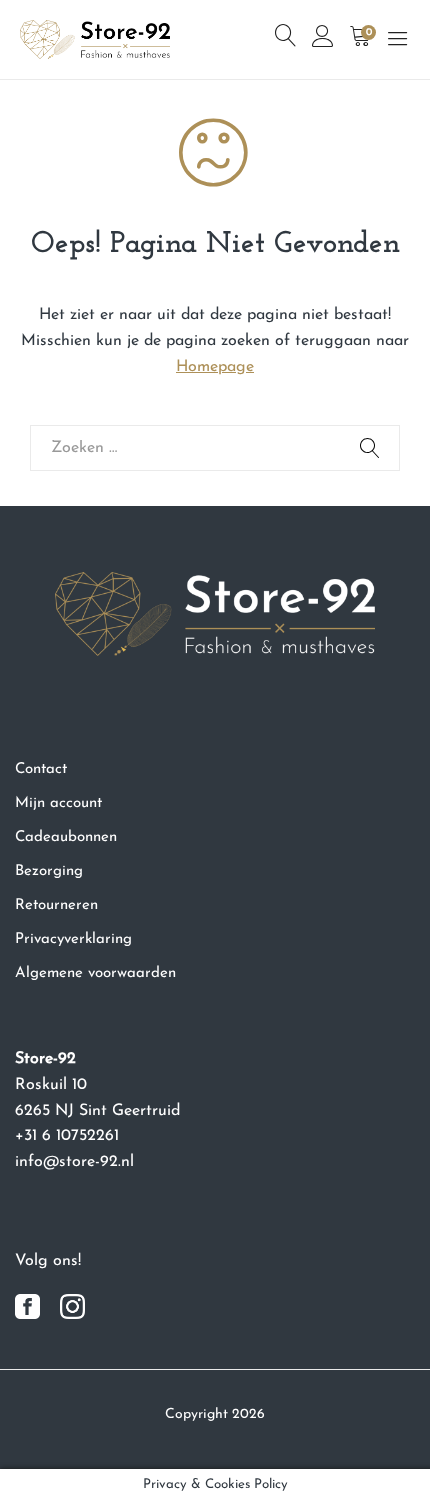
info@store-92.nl (74, 1162)
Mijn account (58, 803)
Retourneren (56, 905)
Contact (41, 769)
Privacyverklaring (73, 939)
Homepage (215, 367)
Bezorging (49, 871)
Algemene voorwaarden (95, 973)
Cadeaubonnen (66, 837)
